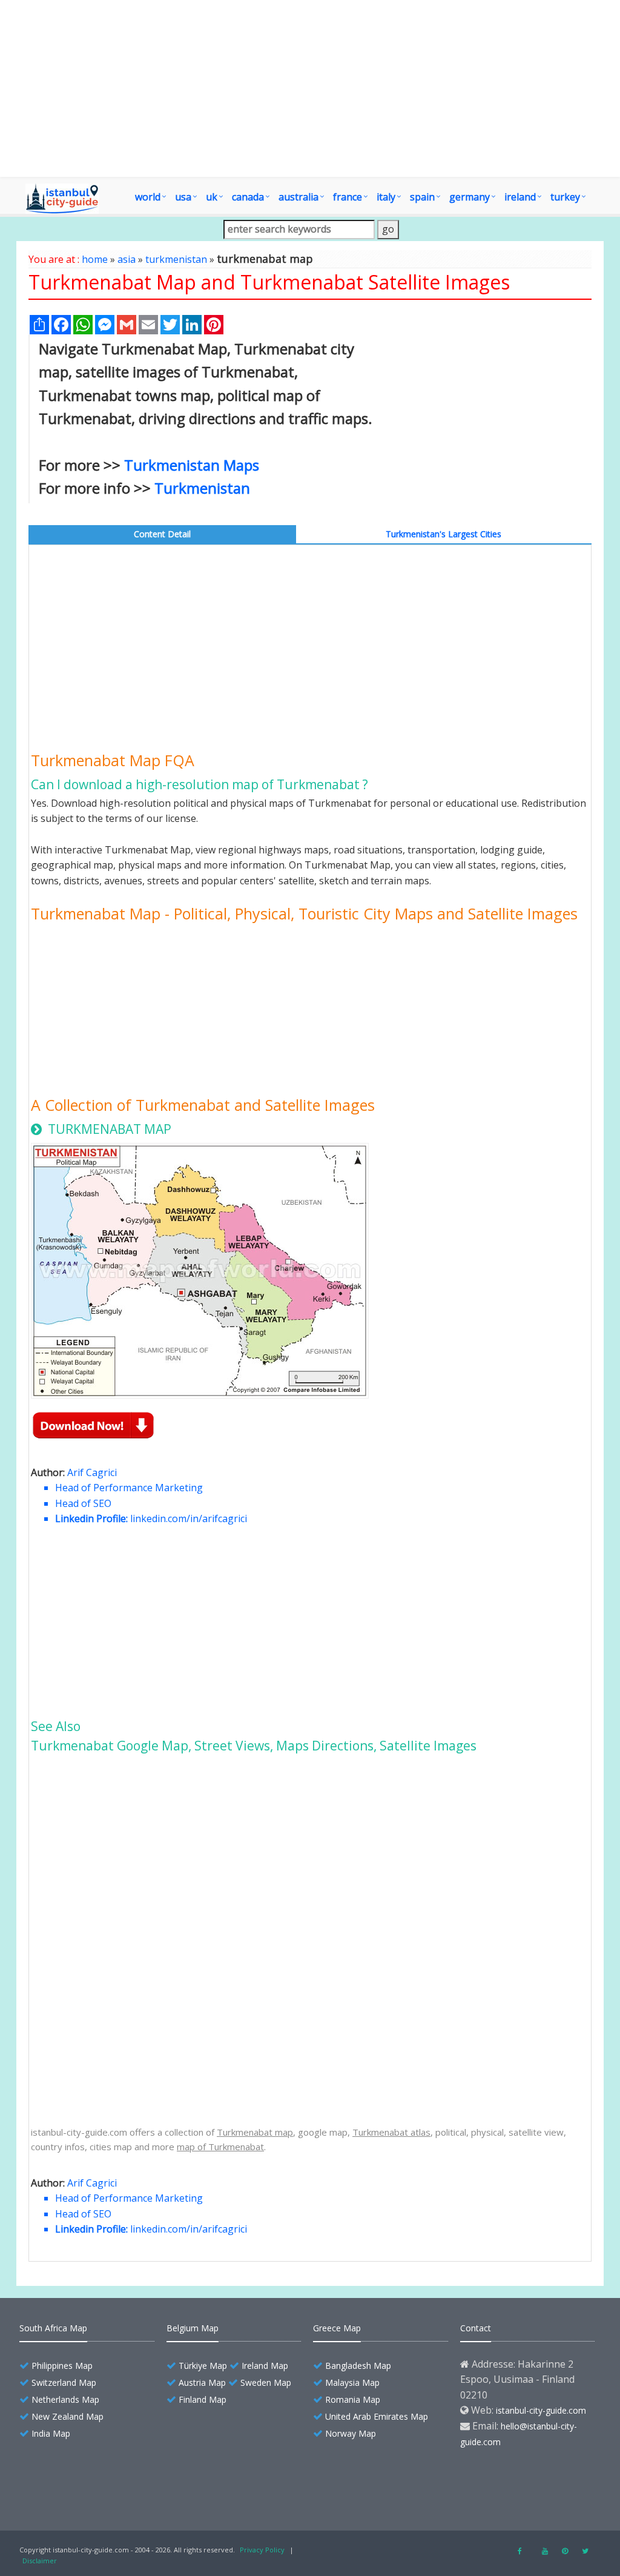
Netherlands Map (65, 2399)
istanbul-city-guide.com (541, 2410)
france (348, 197)
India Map (51, 2433)
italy (386, 197)
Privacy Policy (262, 2550)
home (95, 259)
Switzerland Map (64, 2382)
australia (298, 197)
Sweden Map (266, 2382)
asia (127, 259)
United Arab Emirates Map (377, 2416)
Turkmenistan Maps (192, 465)
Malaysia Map (352, 2382)
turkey (565, 197)
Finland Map (203, 2399)
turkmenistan (176, 259)
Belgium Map (193, 2328)
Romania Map (353, 2399)
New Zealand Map (68, 2416)
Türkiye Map (203, 2366)
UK (212, 197)
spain (422, 197)
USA (183, 197)
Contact (476, 2328)
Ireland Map (265, 2366)
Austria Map (202, 2382)
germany (470, 197)
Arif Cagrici (92, 1472)
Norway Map (351, 2433)
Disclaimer (40, 2561)
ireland (520, 197)
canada (248, 197)
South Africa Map (53, 2328)
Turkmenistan (202, 488)
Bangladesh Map (358, 2366)
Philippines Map (62, 2366)
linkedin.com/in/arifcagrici (189, 1518)
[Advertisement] (310, 88)
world (148, 197)
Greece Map (337, 2328)
